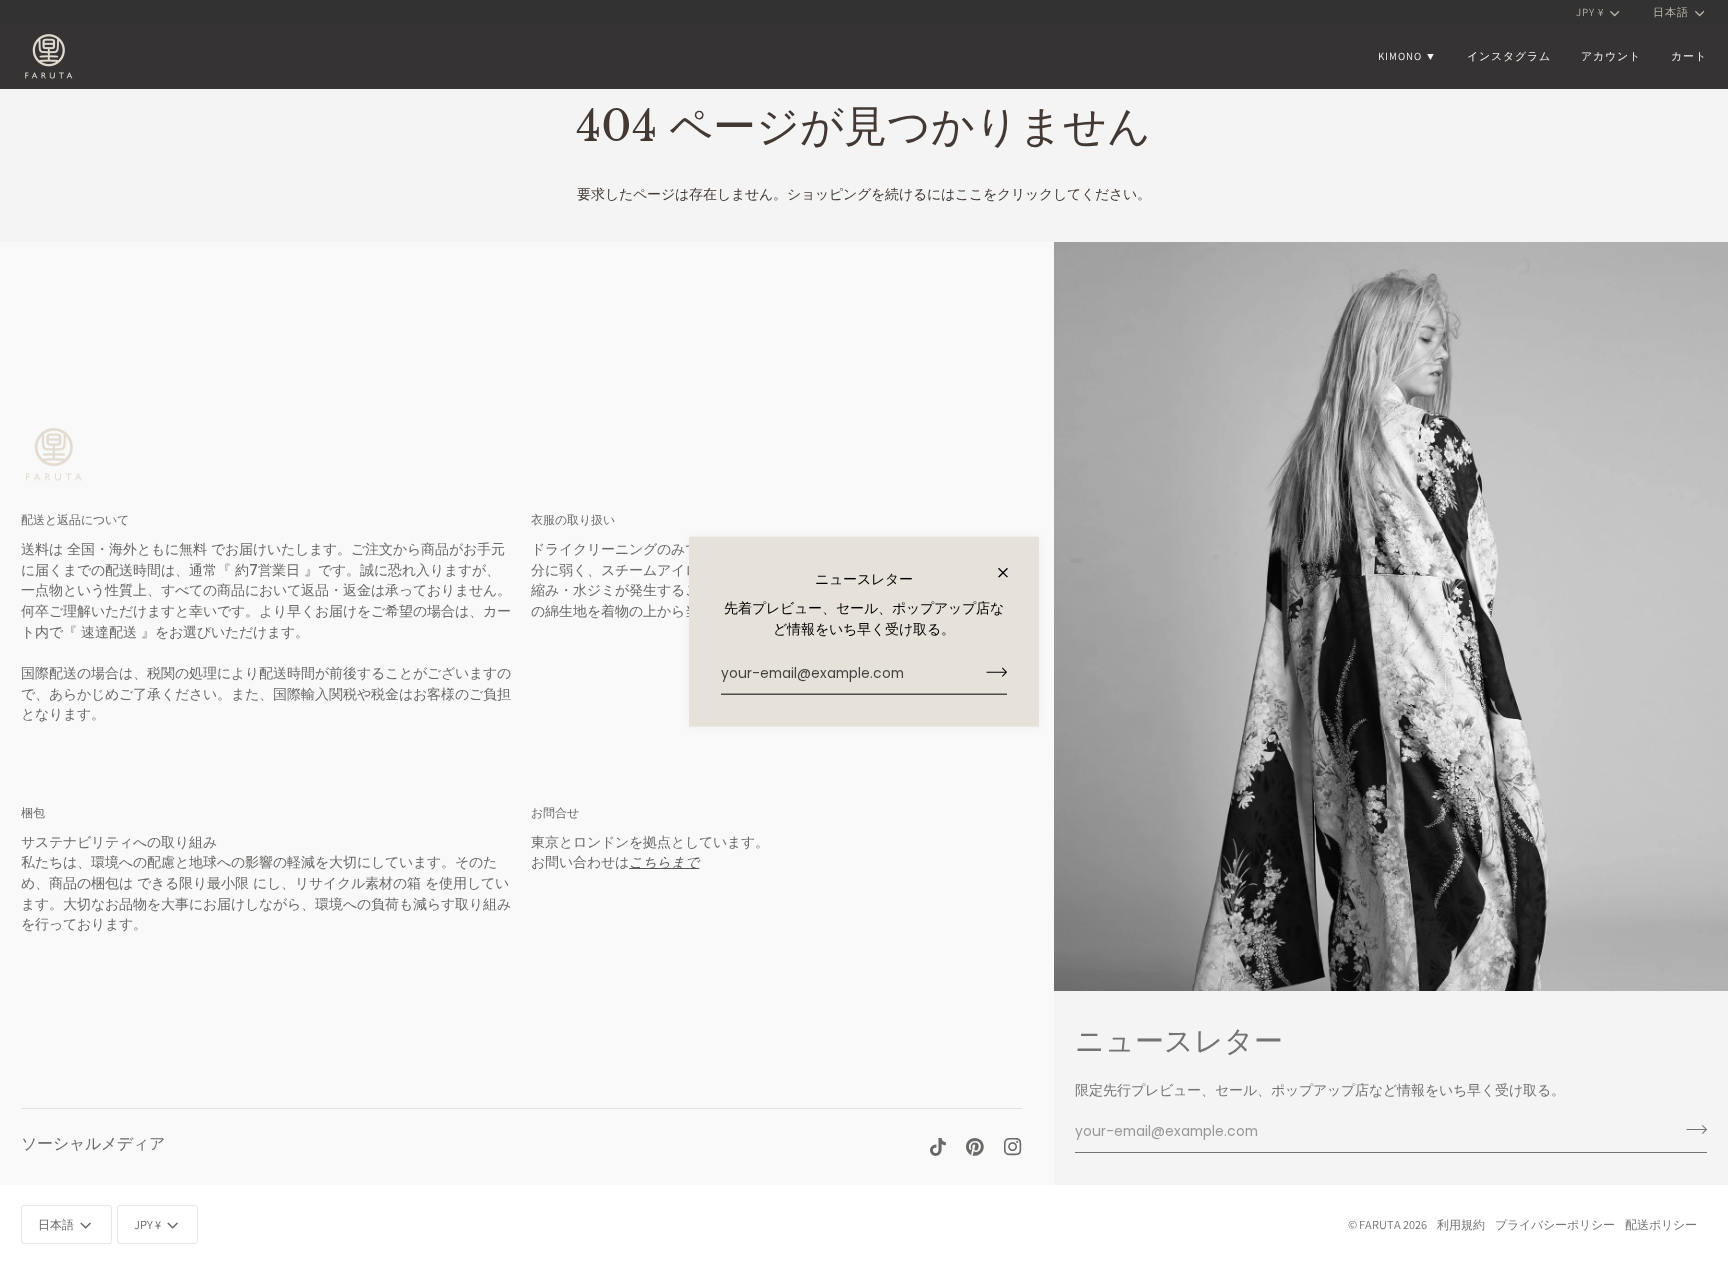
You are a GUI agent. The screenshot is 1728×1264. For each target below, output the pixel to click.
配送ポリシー (1661, 1224)
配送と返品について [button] (75, 519)
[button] (1407, 56)
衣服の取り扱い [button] (573, 519)
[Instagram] (1013, 1147)
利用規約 (1461, 1224)
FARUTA (1380, 1224)
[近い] (1011, 573)
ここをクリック (1004, 194)
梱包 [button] (33, 812)
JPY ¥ (1590, 12)
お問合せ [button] (555, 812)
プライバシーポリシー (1555, 1224)
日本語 (1671, 12)
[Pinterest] (975, 1147)
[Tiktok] (938, 1147)
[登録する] (990, 672)
